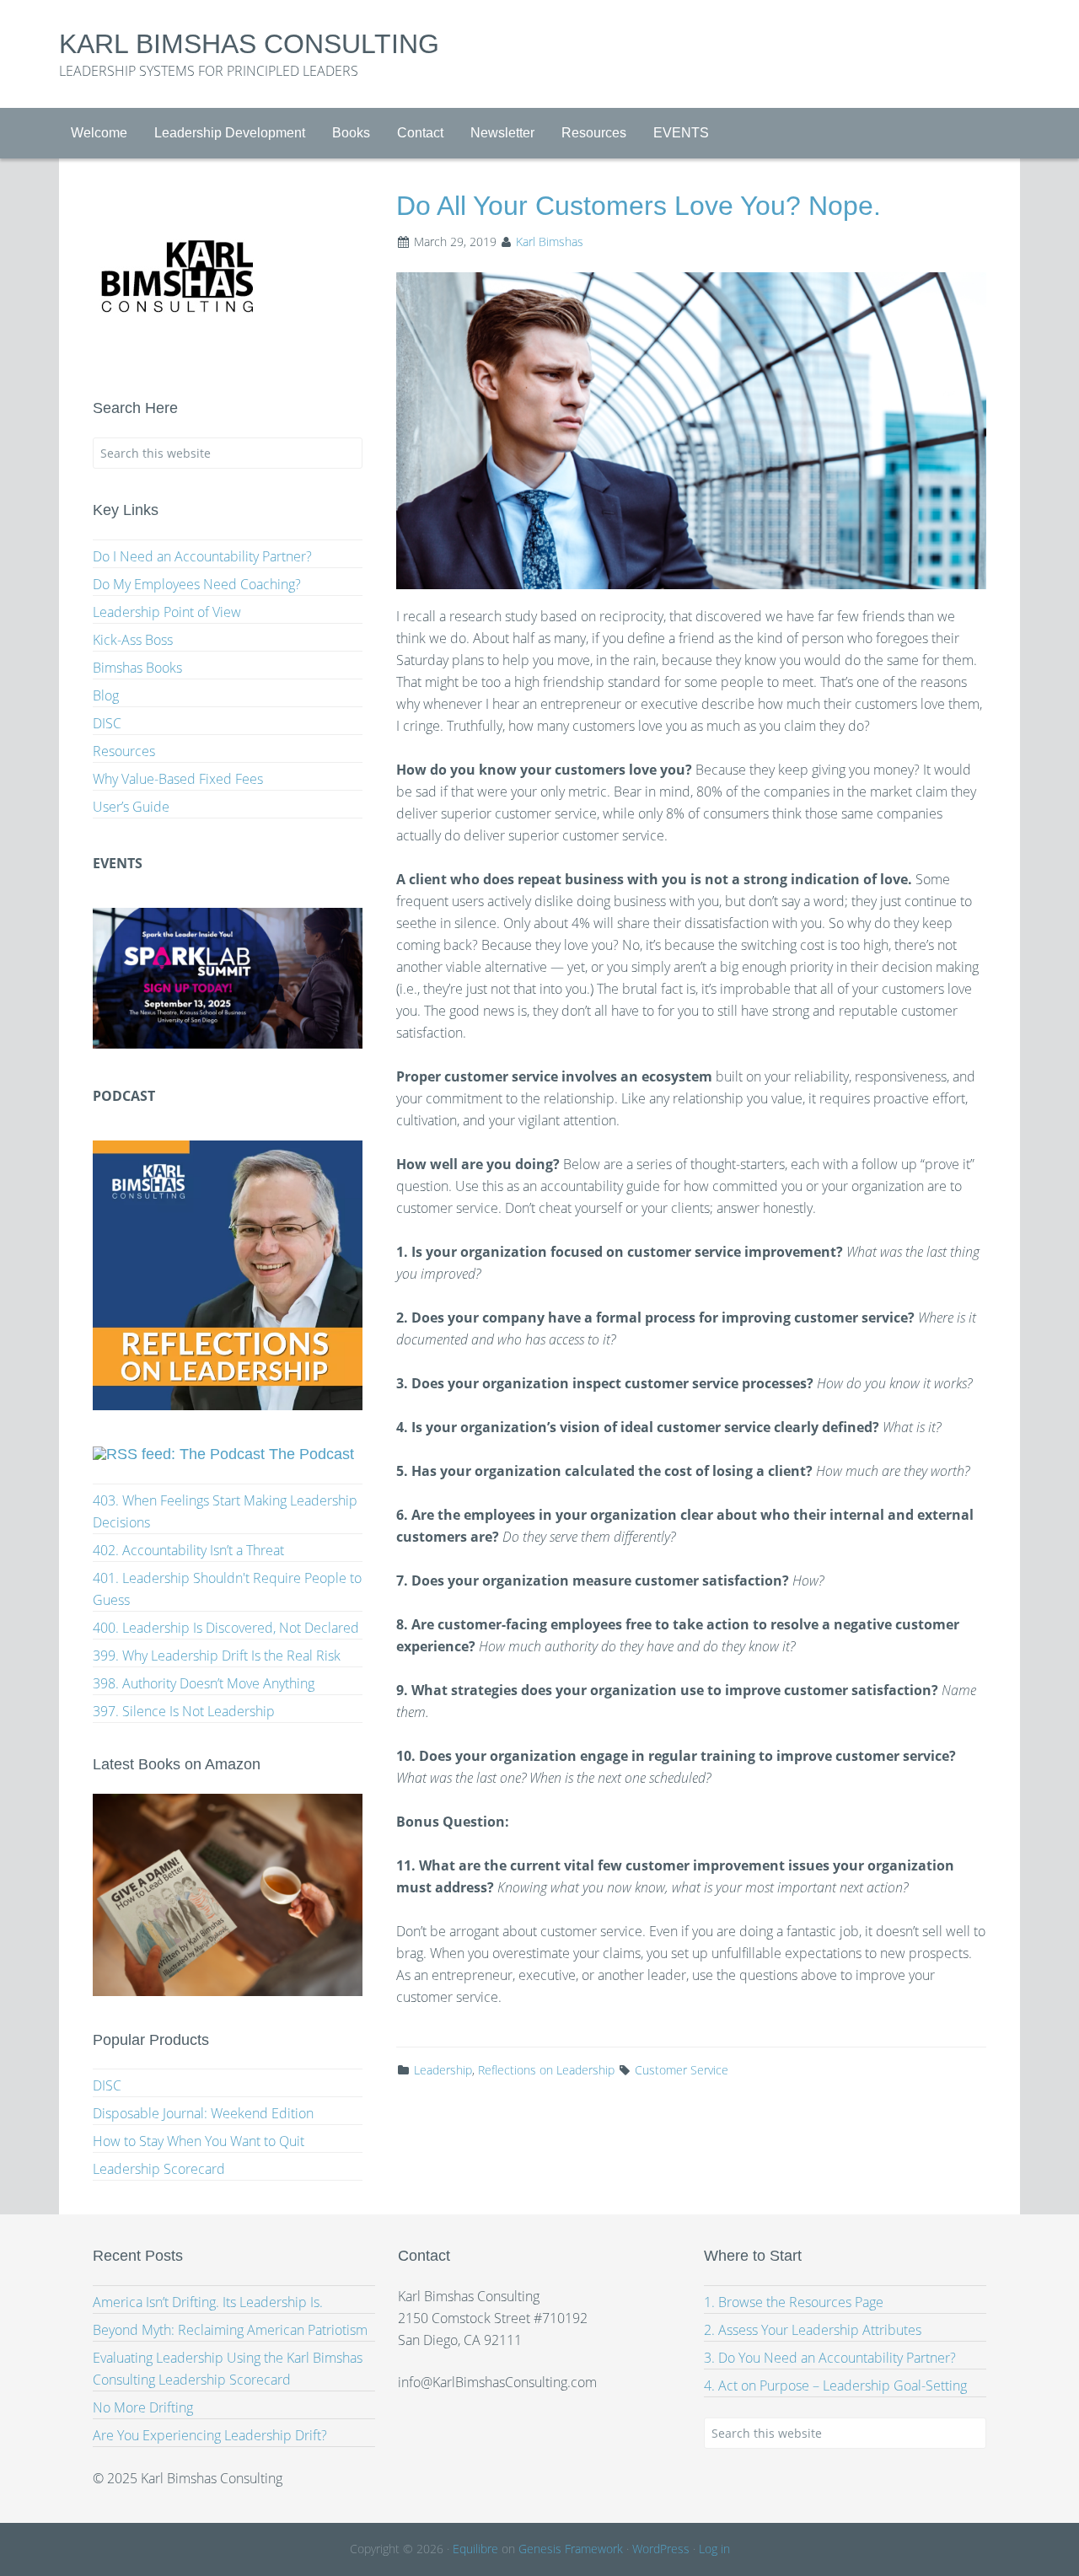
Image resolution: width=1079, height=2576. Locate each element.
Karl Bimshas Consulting (249, 44)
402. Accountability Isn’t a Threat (188, 1550)
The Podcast (311, 1454)
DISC (107, 723)
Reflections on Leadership (546, 2070)
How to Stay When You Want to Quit (199, 2141)
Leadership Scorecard (159, 2169)
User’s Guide (131, 807)
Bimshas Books (137, 668)
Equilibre (475, 2549)
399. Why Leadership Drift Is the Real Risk (217, 1656)
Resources (124, 751)
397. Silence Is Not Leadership (184, 1711)
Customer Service (682, 2070)
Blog (106, 695)
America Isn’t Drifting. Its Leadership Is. (208, 2302)
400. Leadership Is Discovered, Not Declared (226, 1628)
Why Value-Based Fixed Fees (178, 779)
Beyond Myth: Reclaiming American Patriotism (230, 2330)
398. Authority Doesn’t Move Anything (204, 1683)
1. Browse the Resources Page (794, 2302)
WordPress (661, 2549)
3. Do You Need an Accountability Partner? (830, 2358)
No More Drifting (143, 2407)
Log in (714, 2549)
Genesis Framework (571, 2549)
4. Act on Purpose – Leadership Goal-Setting (835, 2385)
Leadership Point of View (167, 612)
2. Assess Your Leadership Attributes (813, 2330)
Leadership (443, 2070)
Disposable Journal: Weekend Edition (203, 2113)
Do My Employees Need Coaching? (197, 584)
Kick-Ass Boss (133, 640)
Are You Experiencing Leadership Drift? (210, 2435)
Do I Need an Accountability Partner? (202, 556)
